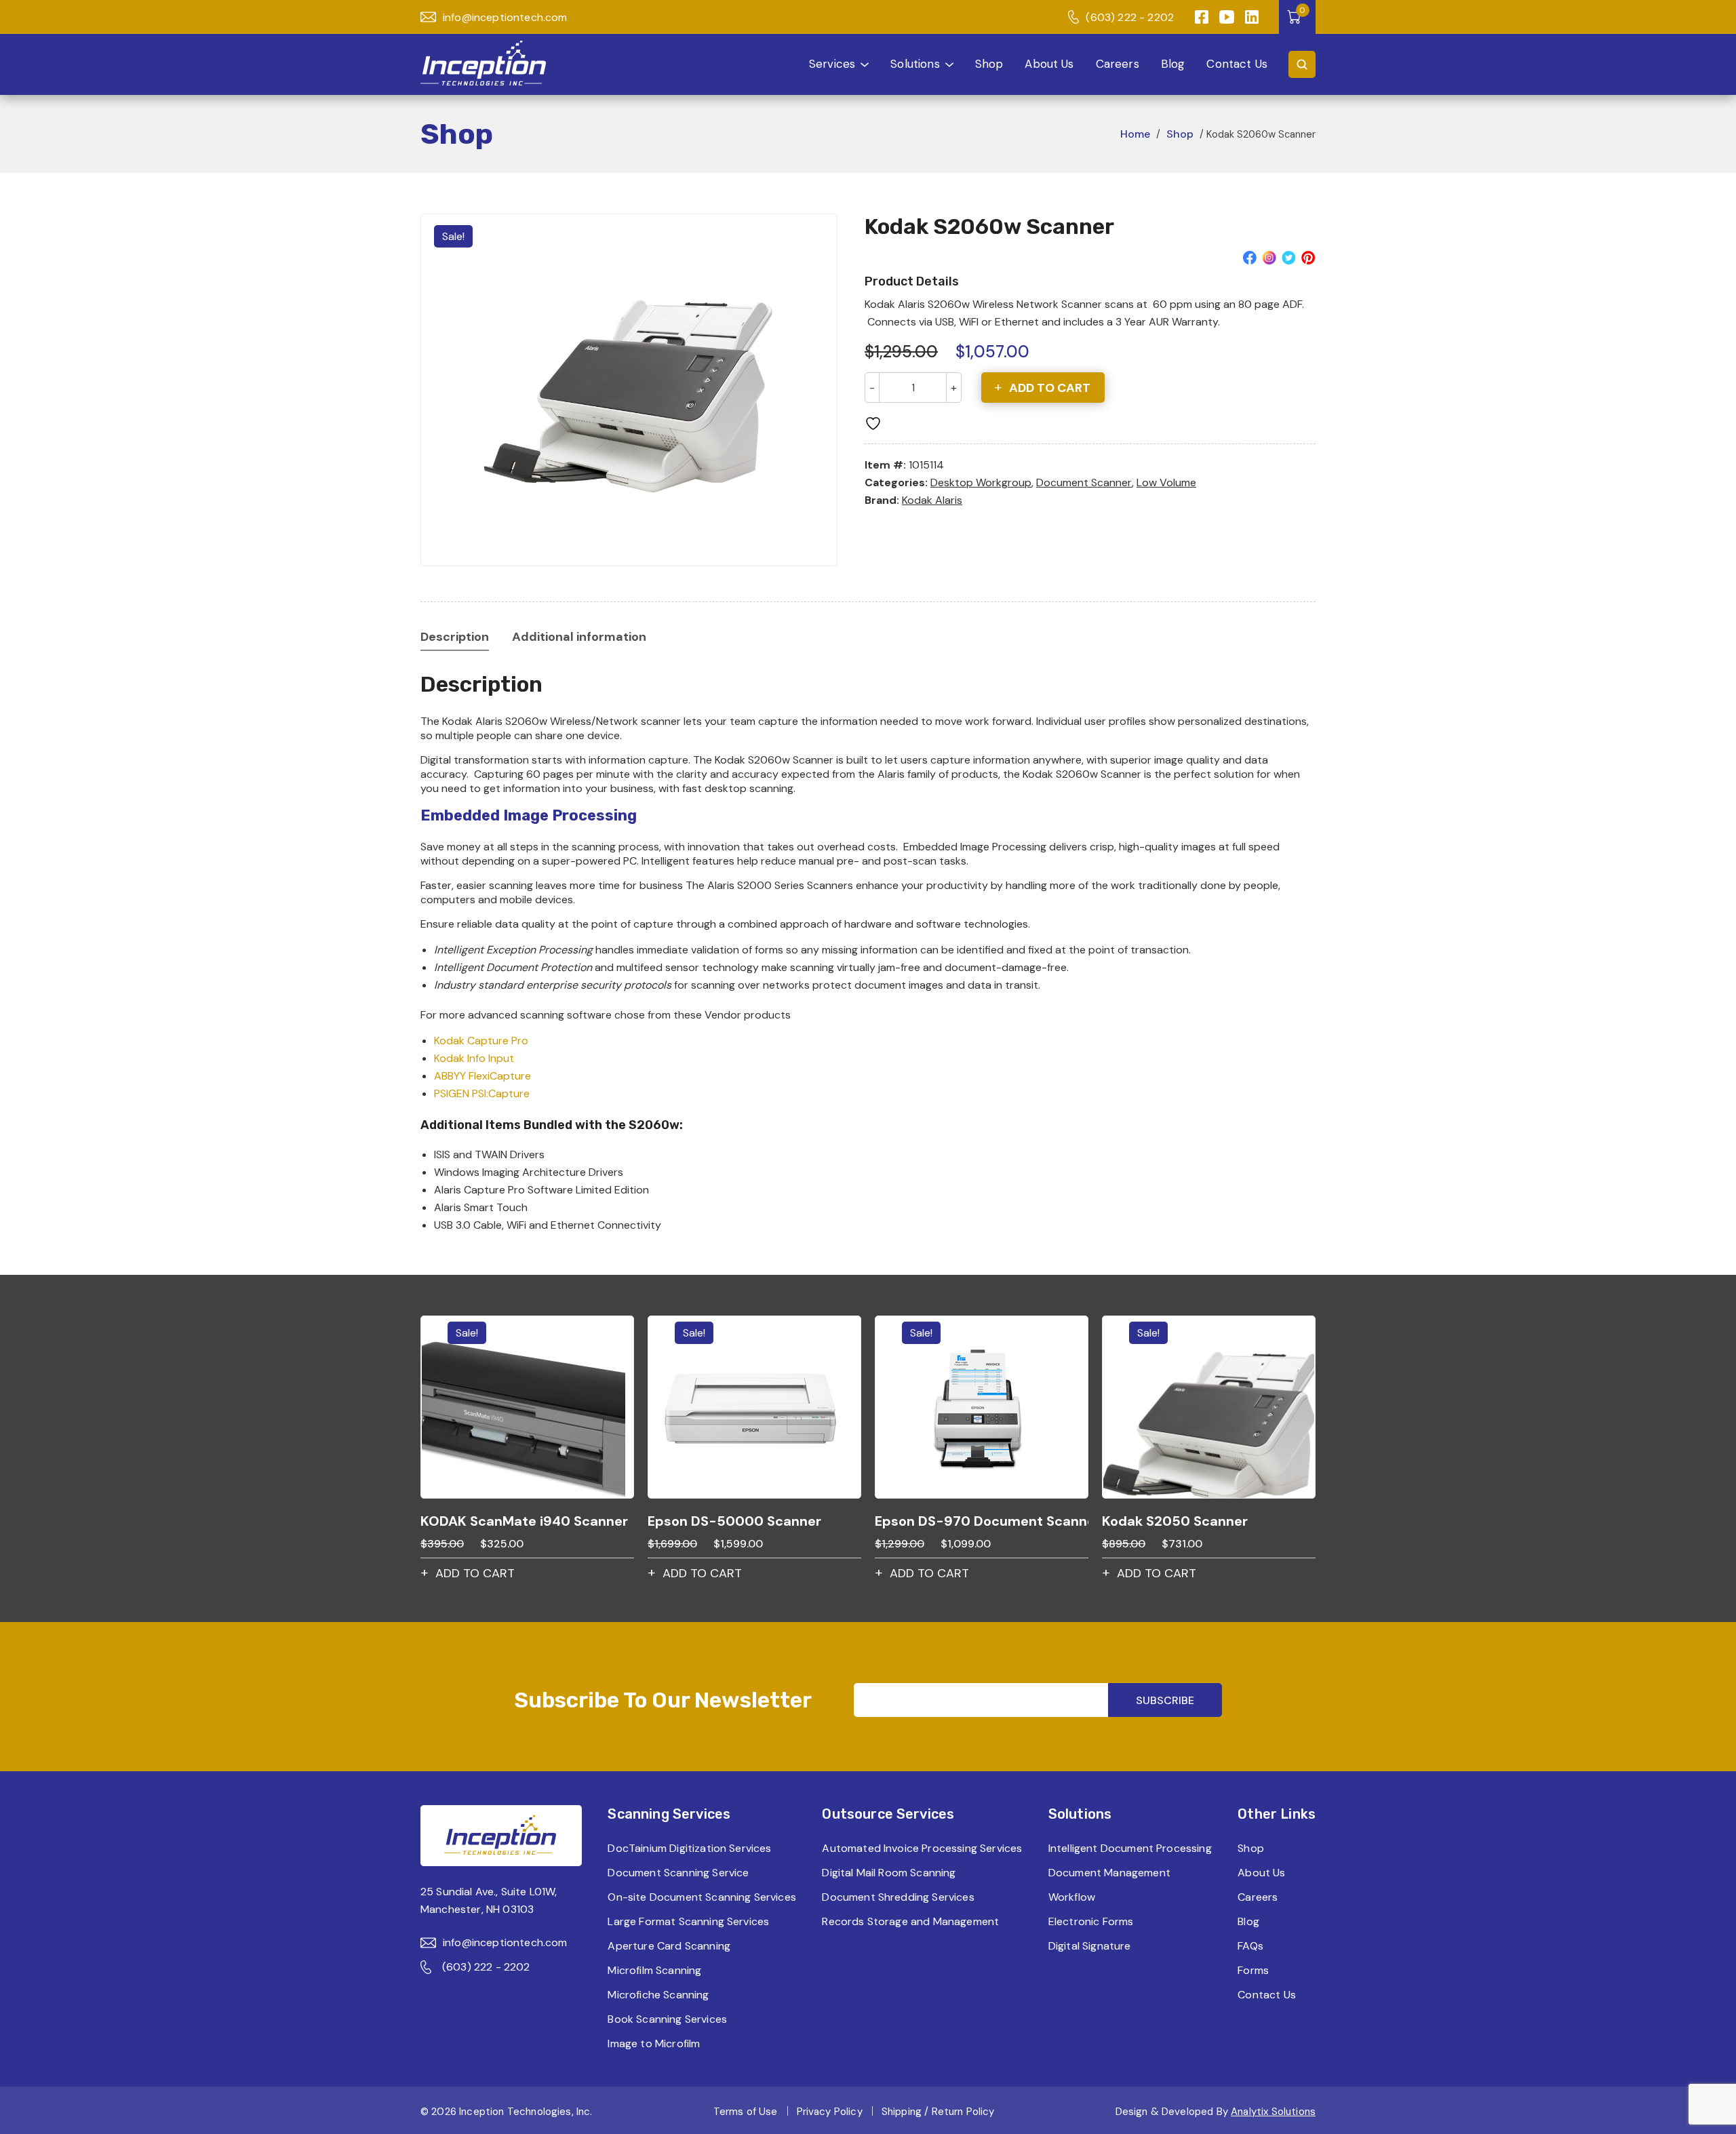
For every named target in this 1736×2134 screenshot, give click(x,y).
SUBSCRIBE (1165, 1700)
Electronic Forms (1091, 1921)
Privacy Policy (830, 2112)
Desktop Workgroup (981, 482)
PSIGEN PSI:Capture (482, 1093)
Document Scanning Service (678, 1873)
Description (455, 637)
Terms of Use (746, 2112)
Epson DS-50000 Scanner (734, 1521)
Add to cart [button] (475, 1573)
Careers (1118, 64)
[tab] (455, 637)
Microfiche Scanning (658, 1995)
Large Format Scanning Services (688, 1921)
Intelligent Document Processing (1130, 1848)
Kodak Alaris (932, 500)
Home (1135, 134)
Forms (1253, 1970)
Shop (989, 64)
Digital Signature (1090, 1946)
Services (832, 64)
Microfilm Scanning (654, 1970)
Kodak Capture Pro (481, 1041)
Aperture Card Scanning (669, 1946)
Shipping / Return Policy (938, 2112)
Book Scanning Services (667, 2019)
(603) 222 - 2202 (1130, 17)
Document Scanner (1084, 482)
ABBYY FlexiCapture (482, 1076)
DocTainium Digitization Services (689, 1848)
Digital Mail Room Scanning (889, 1873)
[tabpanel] (629, 390)
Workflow (1072, 1897)
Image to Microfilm (654, 2043)
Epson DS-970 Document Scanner (982, 1521)
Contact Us (1237, 64)
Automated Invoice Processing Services (922, 1848)
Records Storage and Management (910, 1921)
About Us (1049, 64)
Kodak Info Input (474, 1058)
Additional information (579, 637)
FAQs (1250, 1946)
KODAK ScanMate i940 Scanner (524, 1521)
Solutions (915, 64)
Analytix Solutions (1273, 2112)
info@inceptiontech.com (505, 17)
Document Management (1109, 1873)
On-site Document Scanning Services (702, 1897)
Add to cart (1050, 388)
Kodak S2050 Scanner (1175, 1521)
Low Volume (1166, 482)
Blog (1173, 64)
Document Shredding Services (898, 1897)
